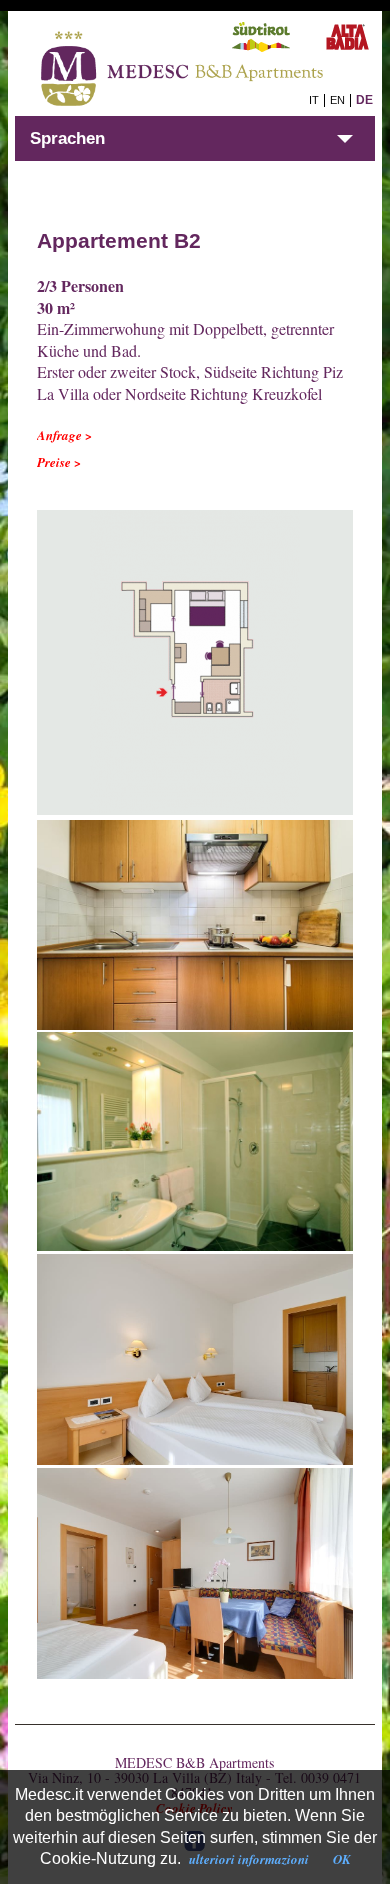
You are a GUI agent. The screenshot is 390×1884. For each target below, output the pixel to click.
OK (342, 1859)
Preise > (59, 462)
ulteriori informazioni (249, 1859)
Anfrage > (64, 435)
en (337, 100)
